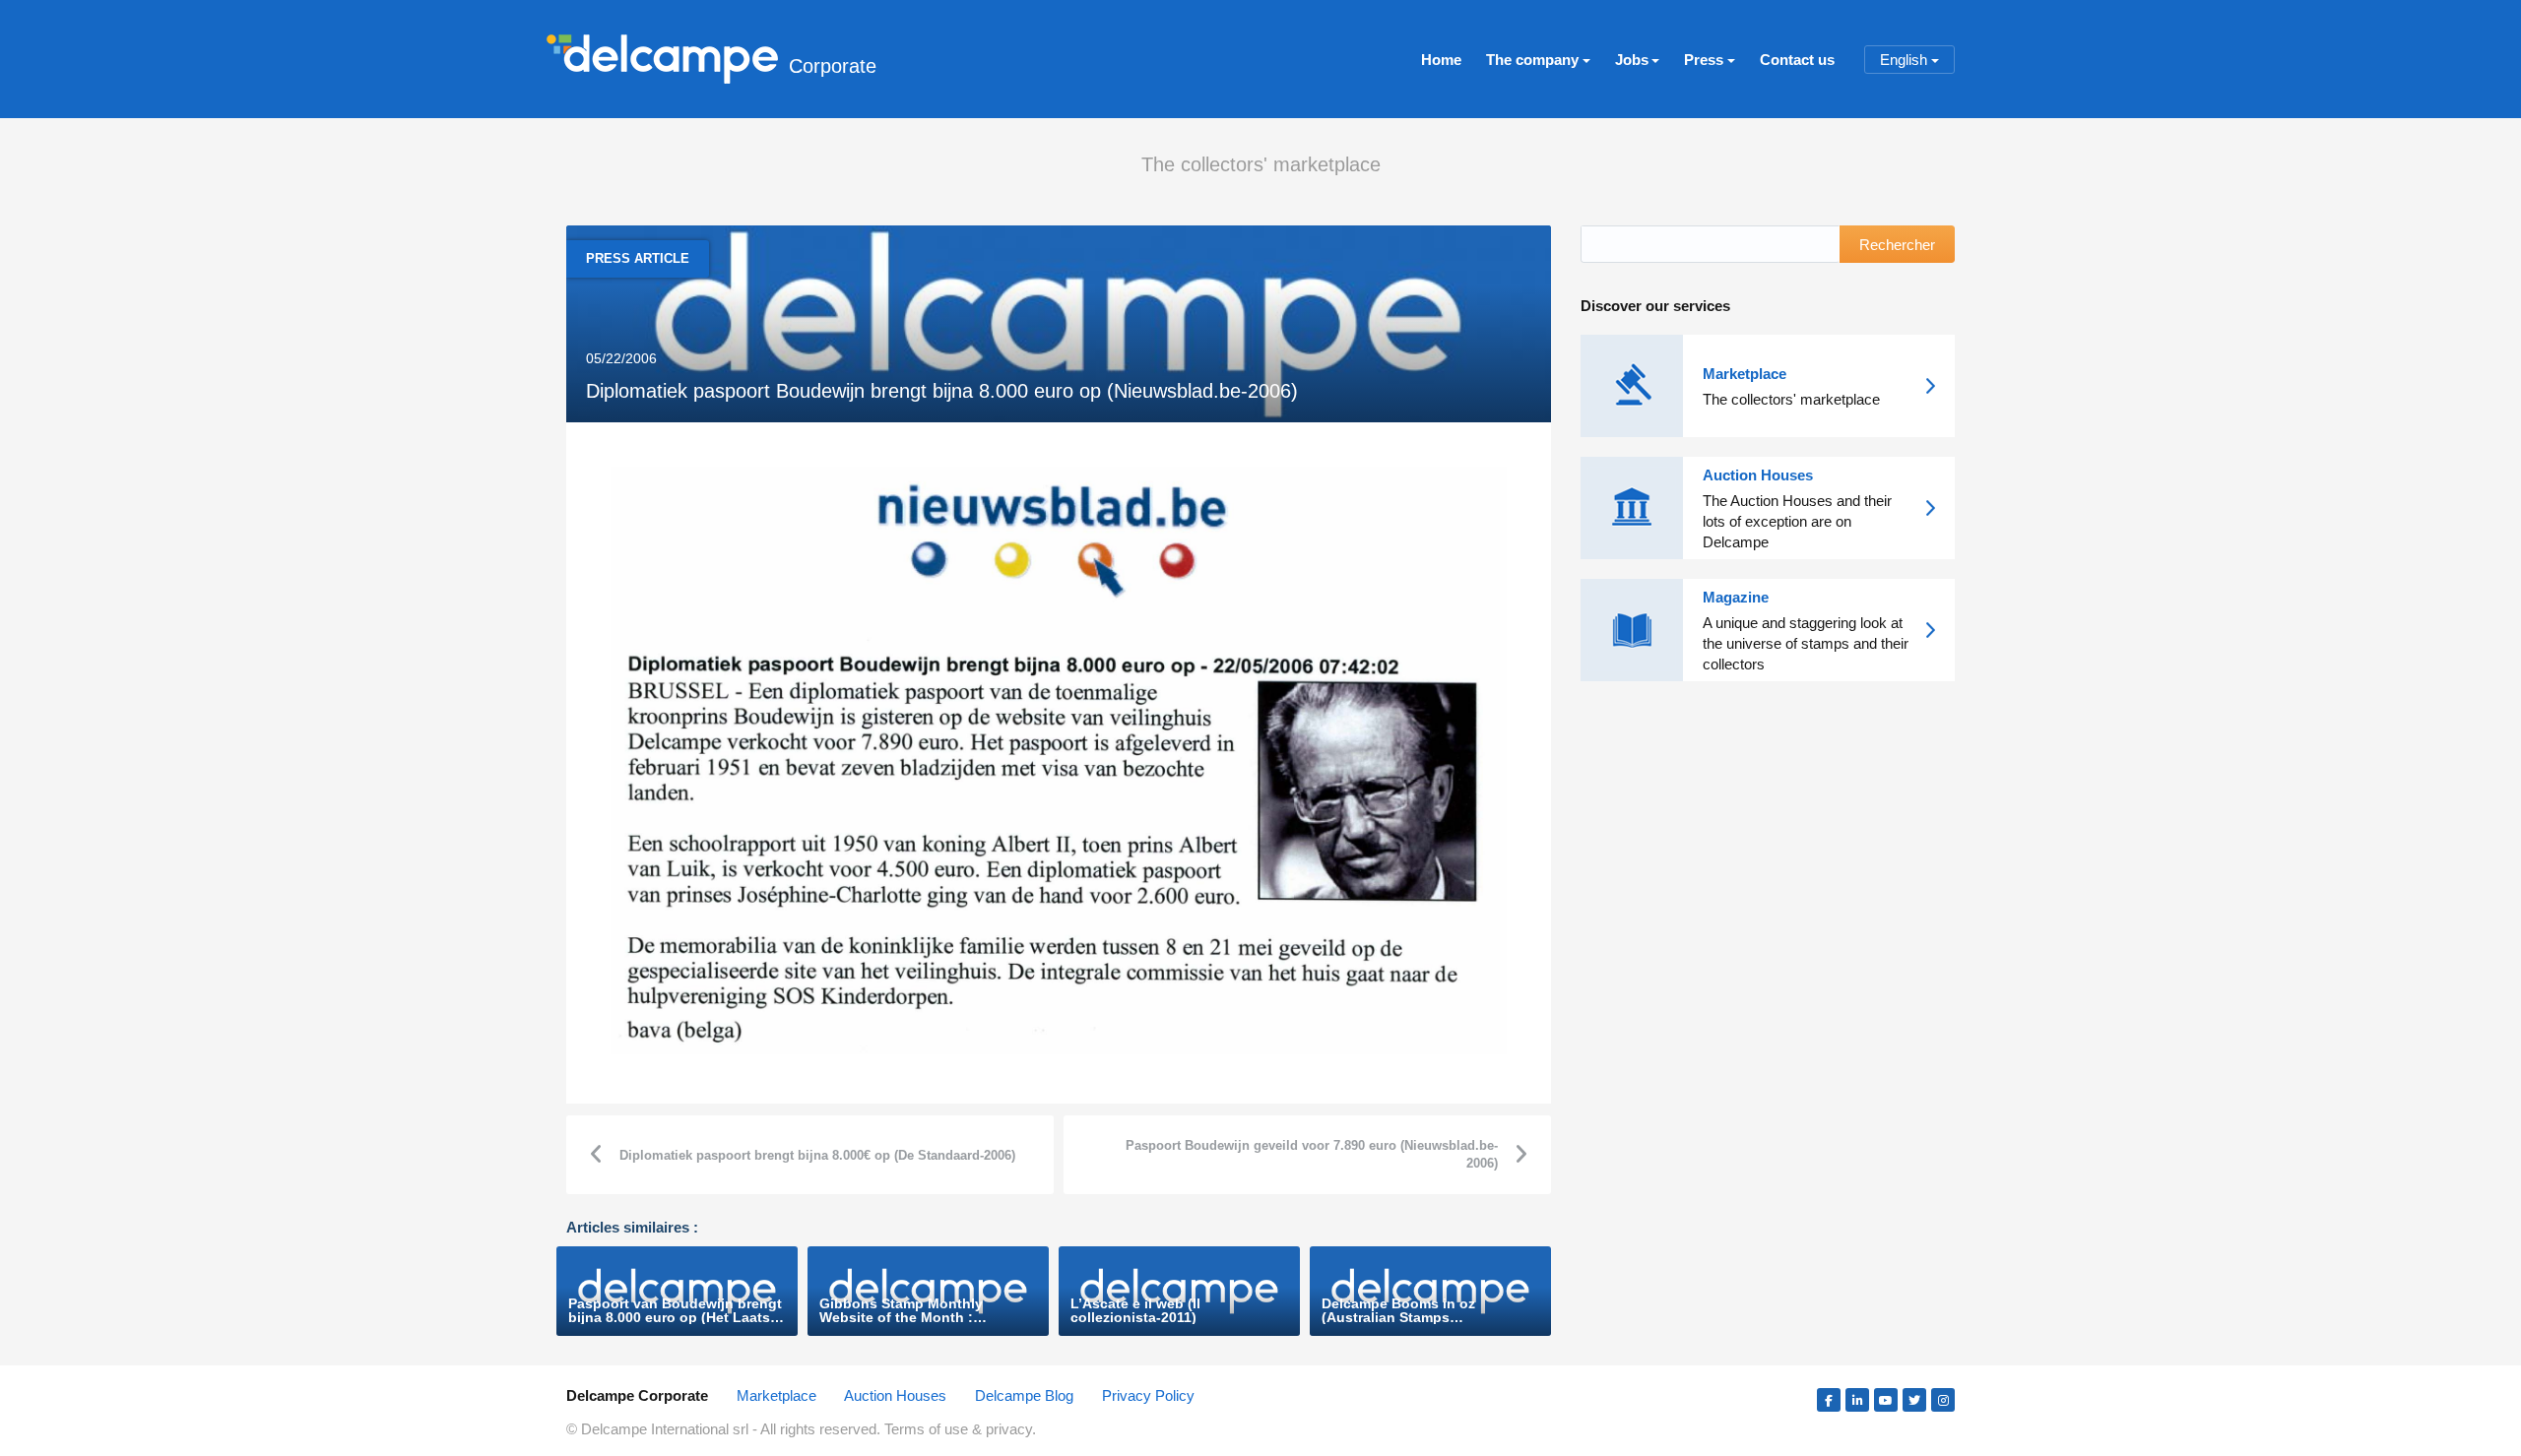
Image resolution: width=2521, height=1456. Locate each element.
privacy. (1011, 1429)
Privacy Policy (1148, 1395)
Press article (638, 258)
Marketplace (776, 1395)
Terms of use (928, 1429)
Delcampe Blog (1024, 1395)
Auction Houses (895, 1395)
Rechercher (1897, 245)
